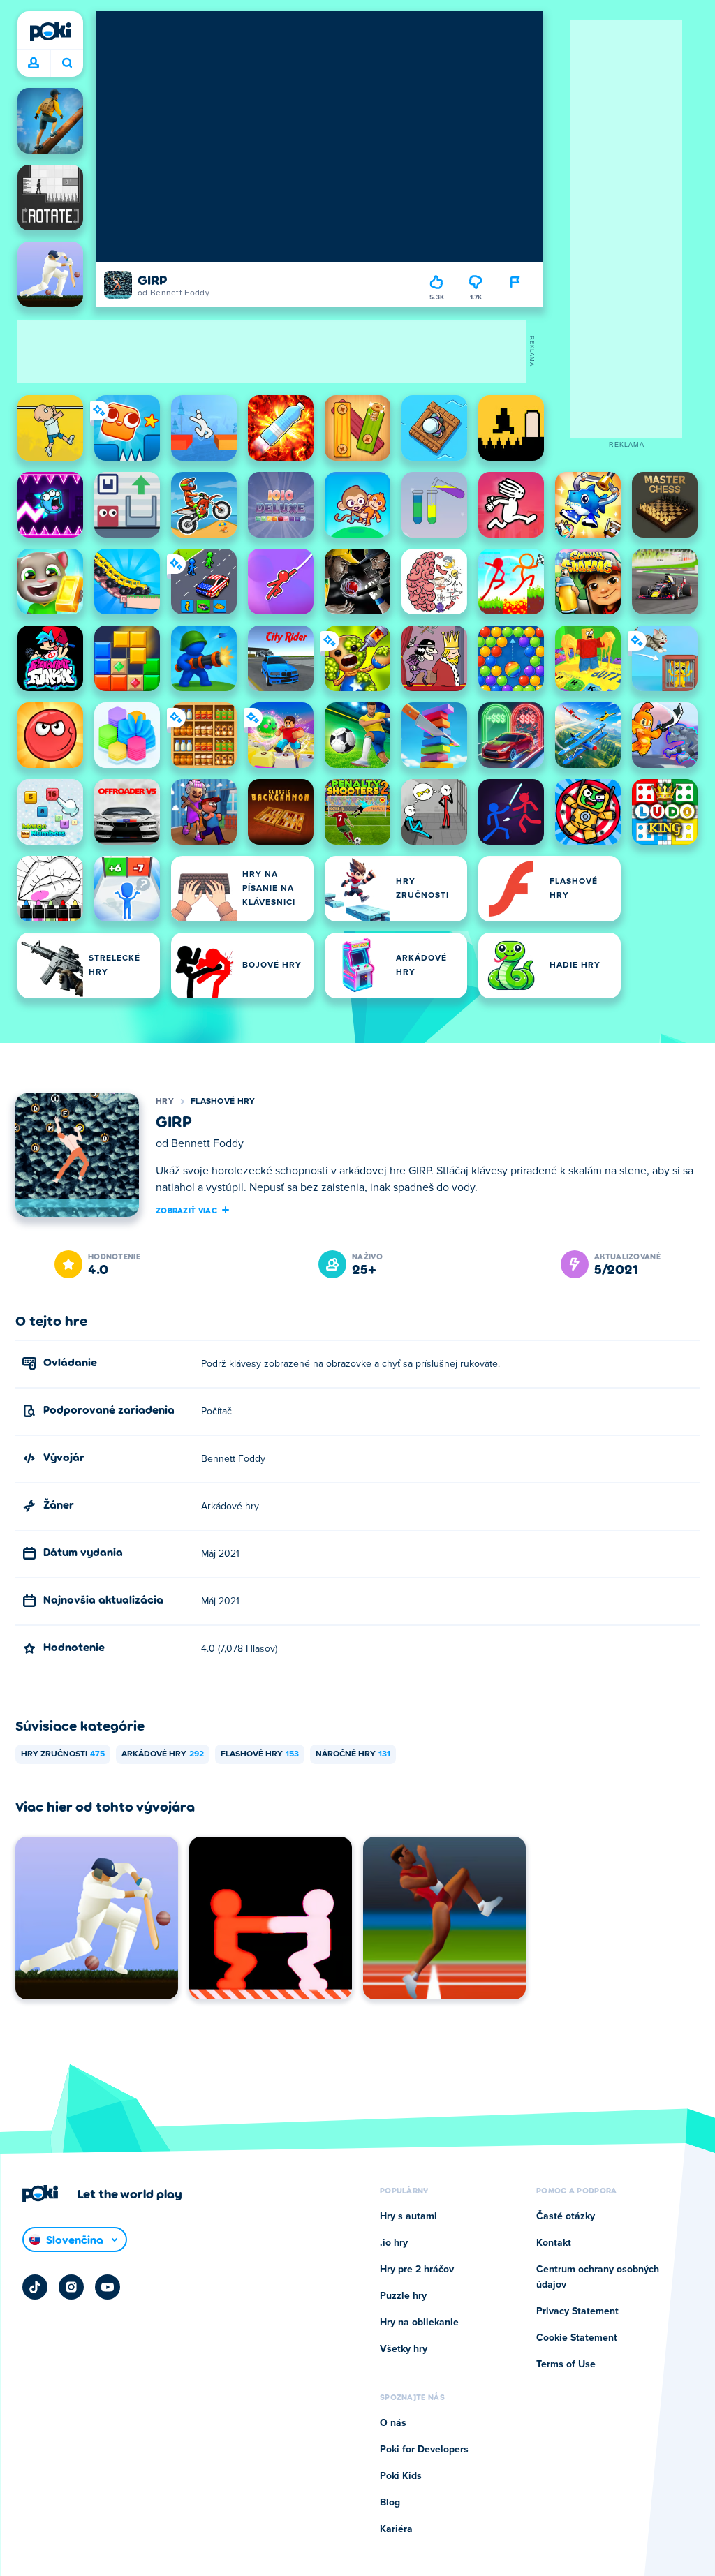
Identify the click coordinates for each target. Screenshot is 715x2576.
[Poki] (50, 31)
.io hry (394, 2243)
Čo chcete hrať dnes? (67, 64)
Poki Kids (401, 2476)
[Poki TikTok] (35, 2287)
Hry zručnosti (63, 1754)
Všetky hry (404, 2349)
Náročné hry (353, 1754)
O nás (393, 2423)
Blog (390, 2503)
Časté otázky (566, 2216)
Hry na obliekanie (419, 2323)
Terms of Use (566, 2364)
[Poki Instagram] (71, 2287)
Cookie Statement (577, 2338)
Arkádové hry (163, 1754)
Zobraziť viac (186, 1210)
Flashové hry (223, 1102)
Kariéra (396, 2529)
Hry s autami (408, 2216)
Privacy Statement (577, 2311)
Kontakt (554, 2243)
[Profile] (34, 64)
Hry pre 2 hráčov (417, 2270)
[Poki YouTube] (108, 2287)
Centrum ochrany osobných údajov (598, 2277)
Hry (165, 1102)
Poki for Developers (424, 2450)
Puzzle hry (403, 2296)
